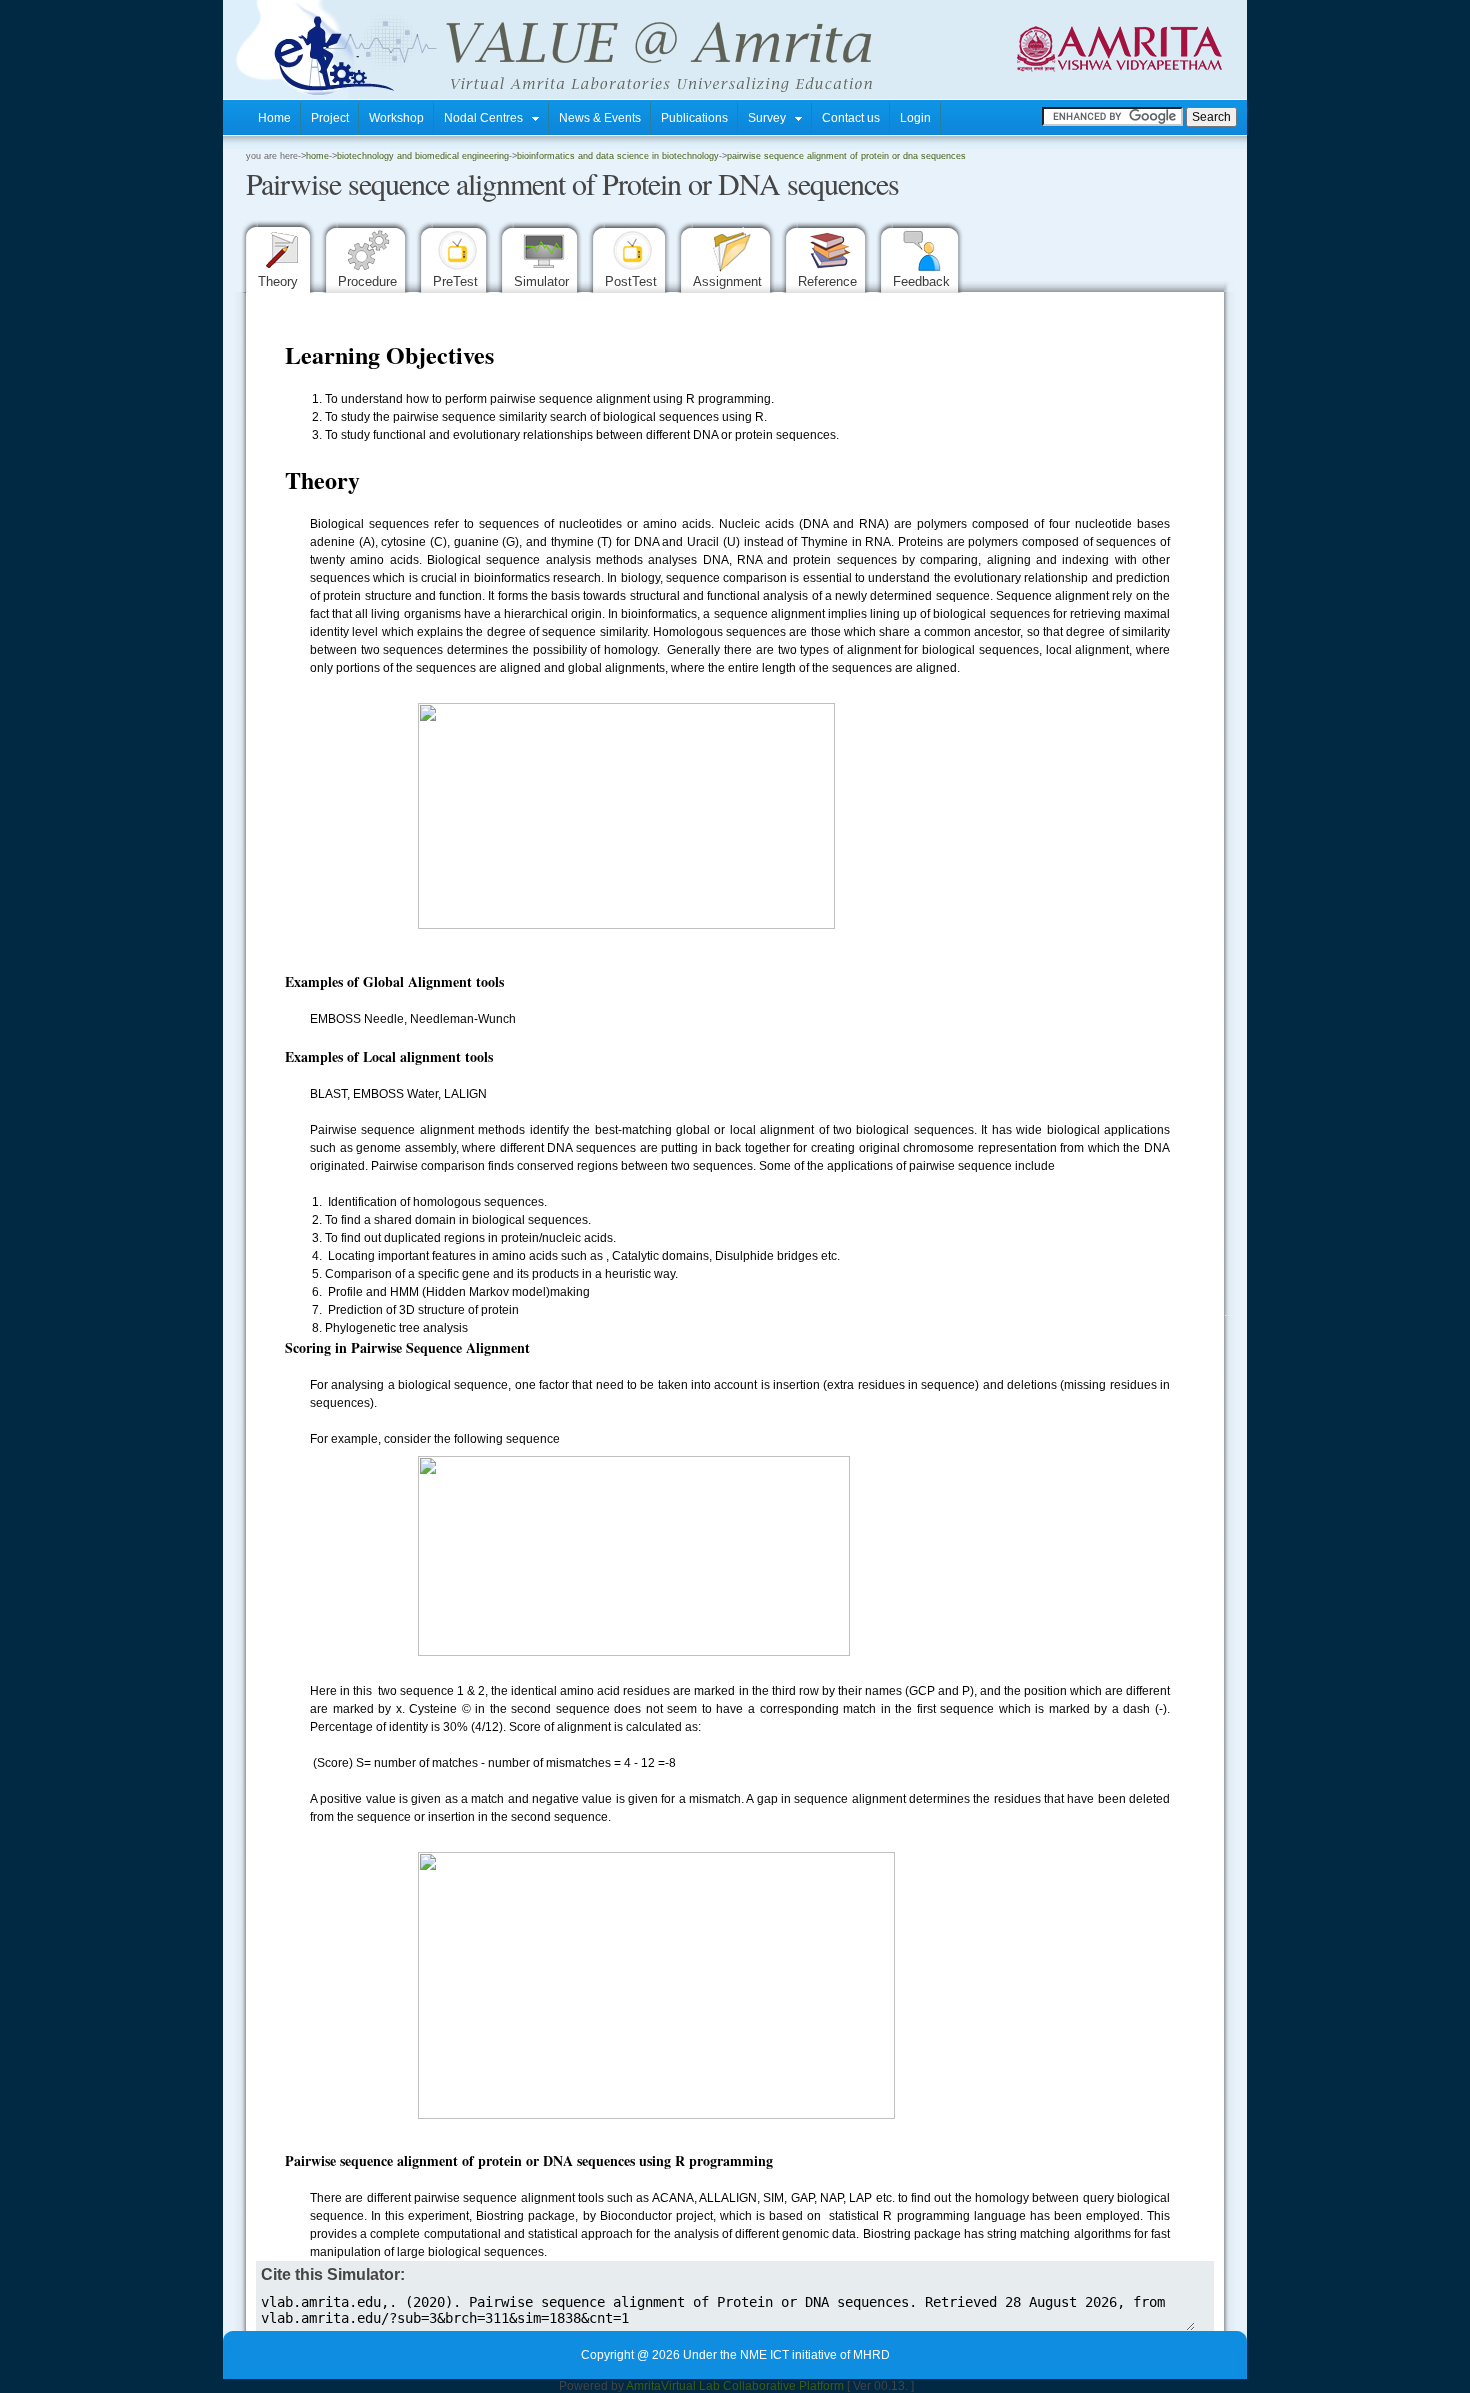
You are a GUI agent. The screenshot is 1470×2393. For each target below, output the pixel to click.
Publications (694, 118)
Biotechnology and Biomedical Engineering (423, 156)
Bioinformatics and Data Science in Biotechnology (618, 156)
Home (274, 118)
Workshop (396, 118)
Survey (771, 118)
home (317, 156)
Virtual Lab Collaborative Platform (752, 2386)
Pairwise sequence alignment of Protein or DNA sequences (846, 156)
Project (330, 118)
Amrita (643, 2386)
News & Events (600, 118)
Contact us (851, 118)
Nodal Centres (488, 118)
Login (915, 118)
